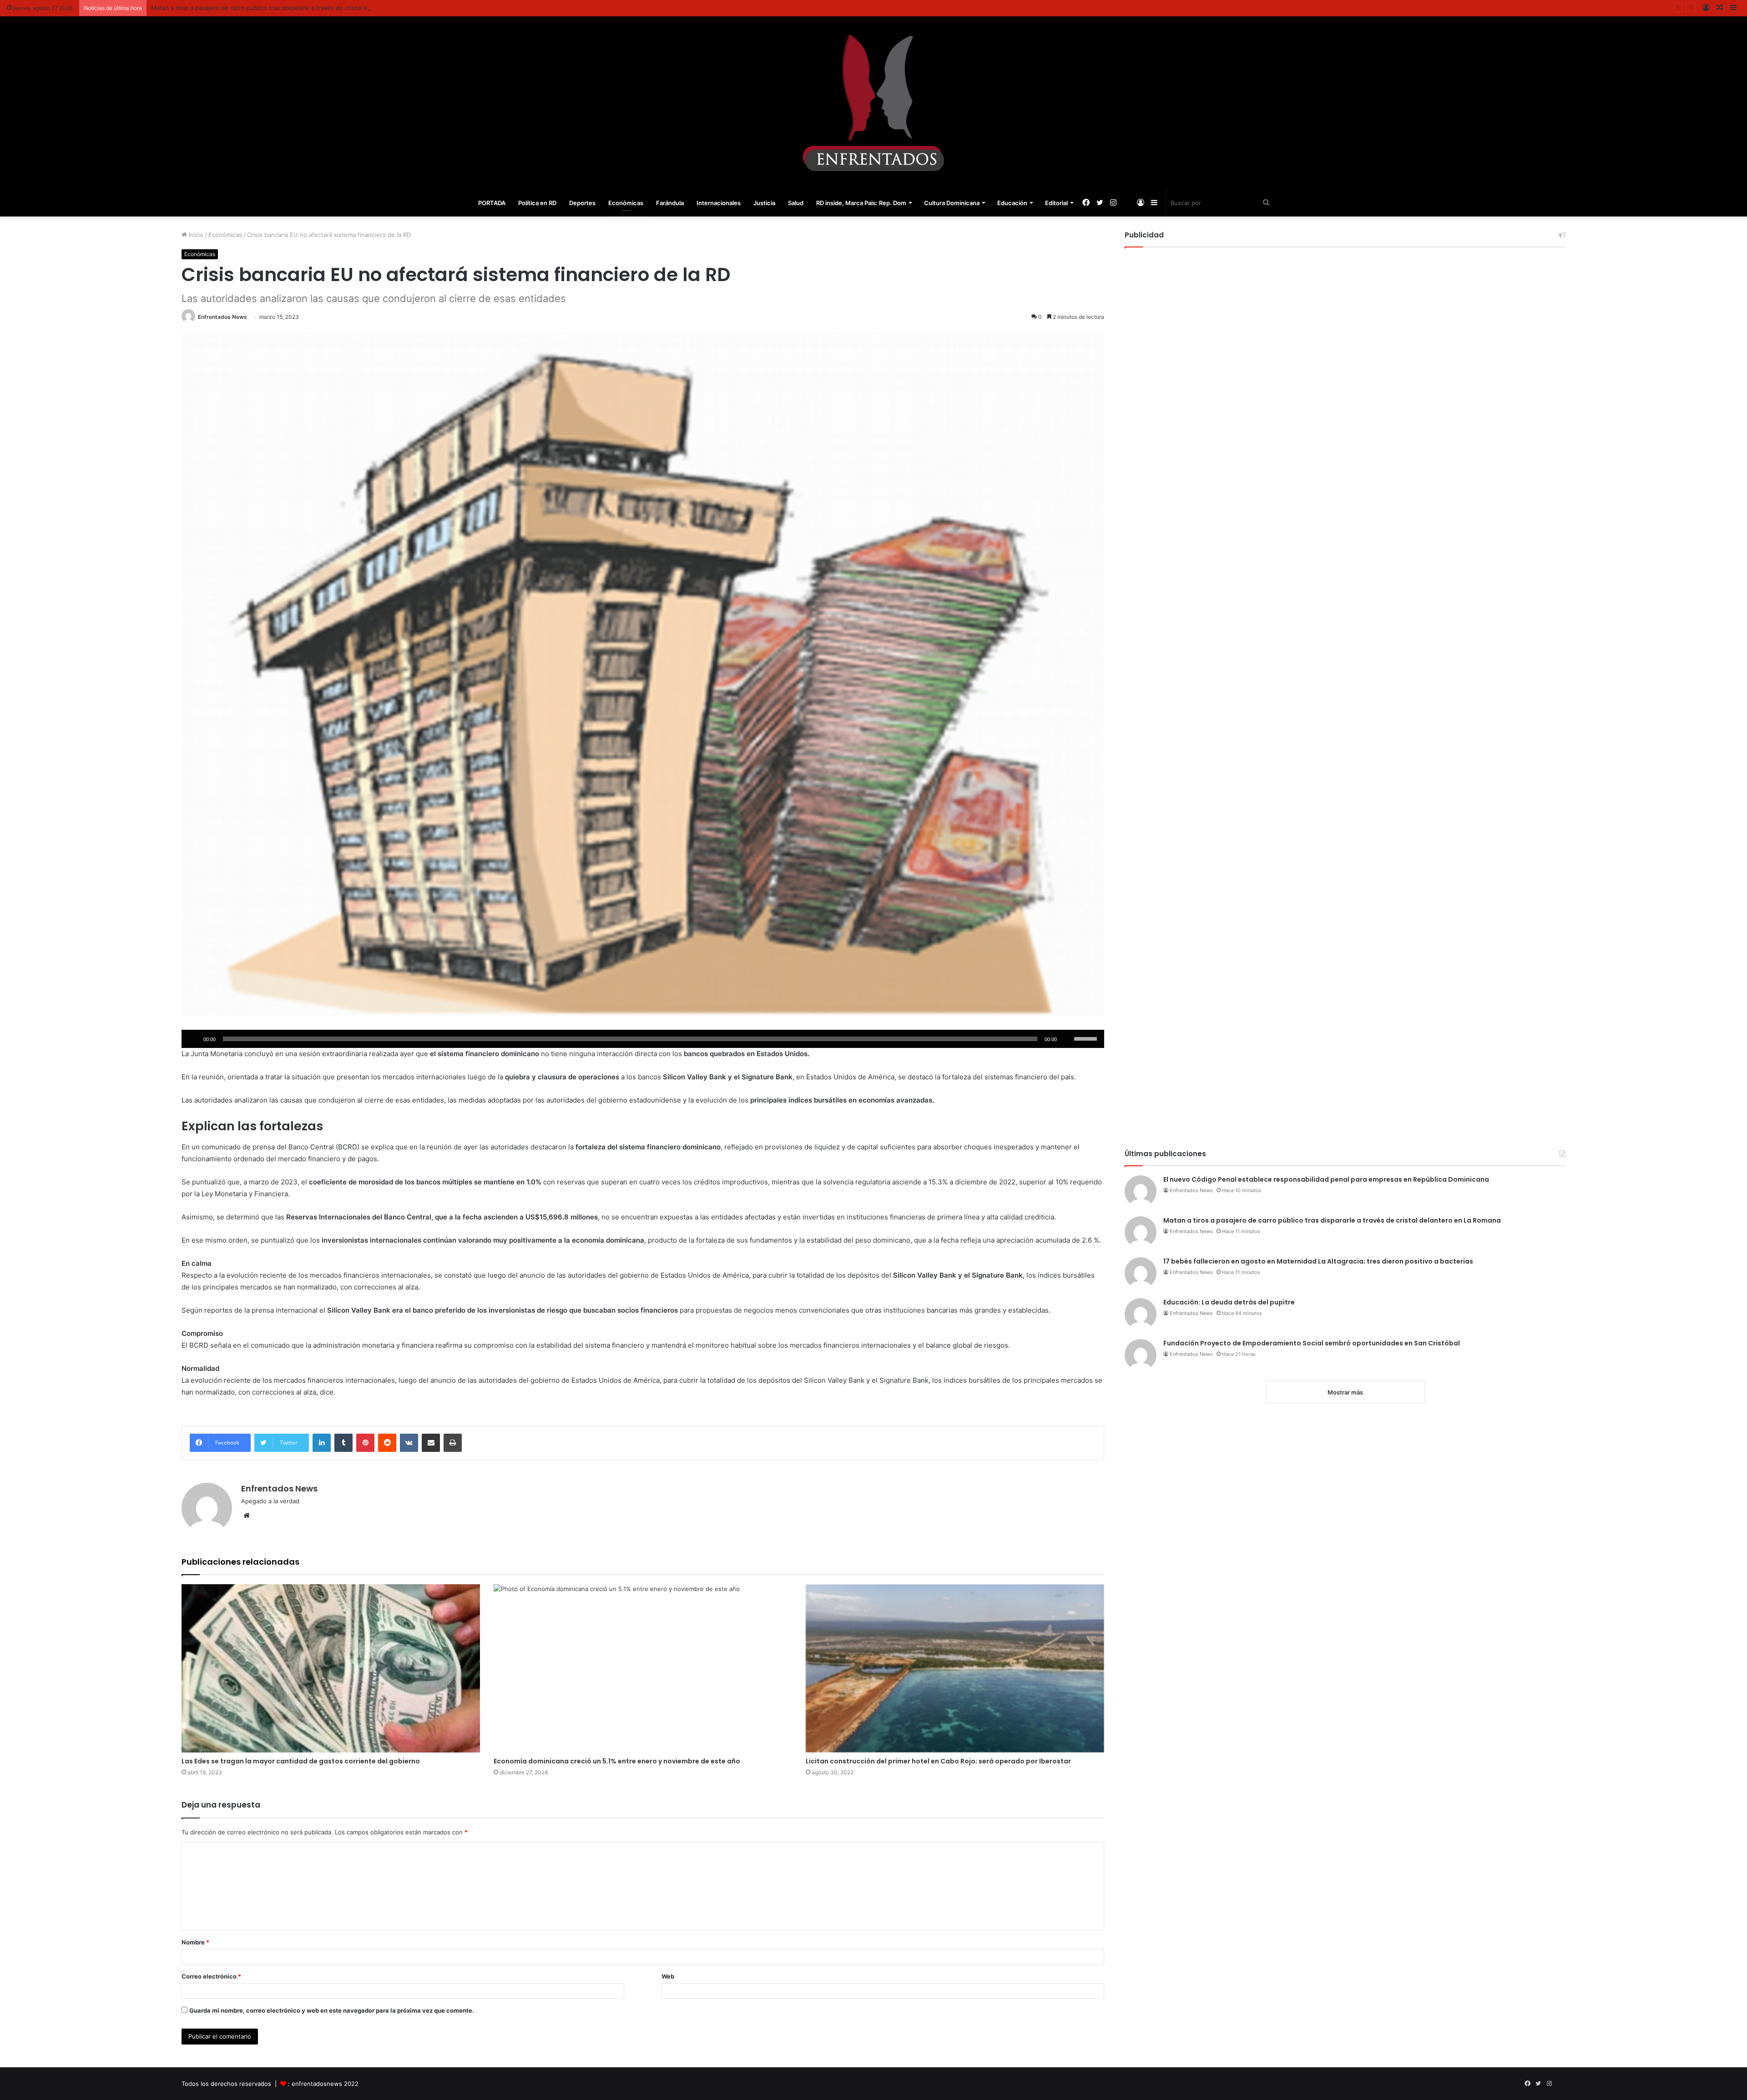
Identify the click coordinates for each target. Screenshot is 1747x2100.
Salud (796, 203)
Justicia (764, 203)
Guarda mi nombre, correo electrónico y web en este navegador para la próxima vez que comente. (332, 2010)
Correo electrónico (211, 1976)
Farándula (670, 203)
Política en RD (537, 203)
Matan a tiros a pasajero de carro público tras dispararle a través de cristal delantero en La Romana (1332, 1220)
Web (668, 1976)
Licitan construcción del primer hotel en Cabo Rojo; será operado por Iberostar (938, 1761)
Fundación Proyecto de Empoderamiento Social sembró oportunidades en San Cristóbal (1312, 1343)
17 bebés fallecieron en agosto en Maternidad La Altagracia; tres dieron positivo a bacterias (1318, 1261)
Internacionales (719, 203)
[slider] (1087, 1038)
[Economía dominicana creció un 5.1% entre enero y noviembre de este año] (643, 1668)
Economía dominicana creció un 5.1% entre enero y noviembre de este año (617, 1761)
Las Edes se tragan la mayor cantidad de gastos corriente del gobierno (301, 1761)
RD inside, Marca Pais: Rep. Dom (861, 203)
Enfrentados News (222, 317)
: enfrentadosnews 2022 (323, 2084)
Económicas (626, 203)
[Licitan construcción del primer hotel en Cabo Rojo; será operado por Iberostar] (955, 1668)
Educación (1012, 203)
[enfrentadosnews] (873, 103)
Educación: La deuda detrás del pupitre (1229, 1302)
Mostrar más (1345, 1392)
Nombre (195, 1942)
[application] (643, 1039)
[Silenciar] (1067, 1039)
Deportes (582, 203)
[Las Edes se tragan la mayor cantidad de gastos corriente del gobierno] (331, 1668)
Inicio (195, 235)
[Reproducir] (193, 1039)
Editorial (1056, 203)
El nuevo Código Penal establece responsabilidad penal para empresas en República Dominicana (1326, 1179)
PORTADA (492, 203)
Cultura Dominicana (952, 203)
